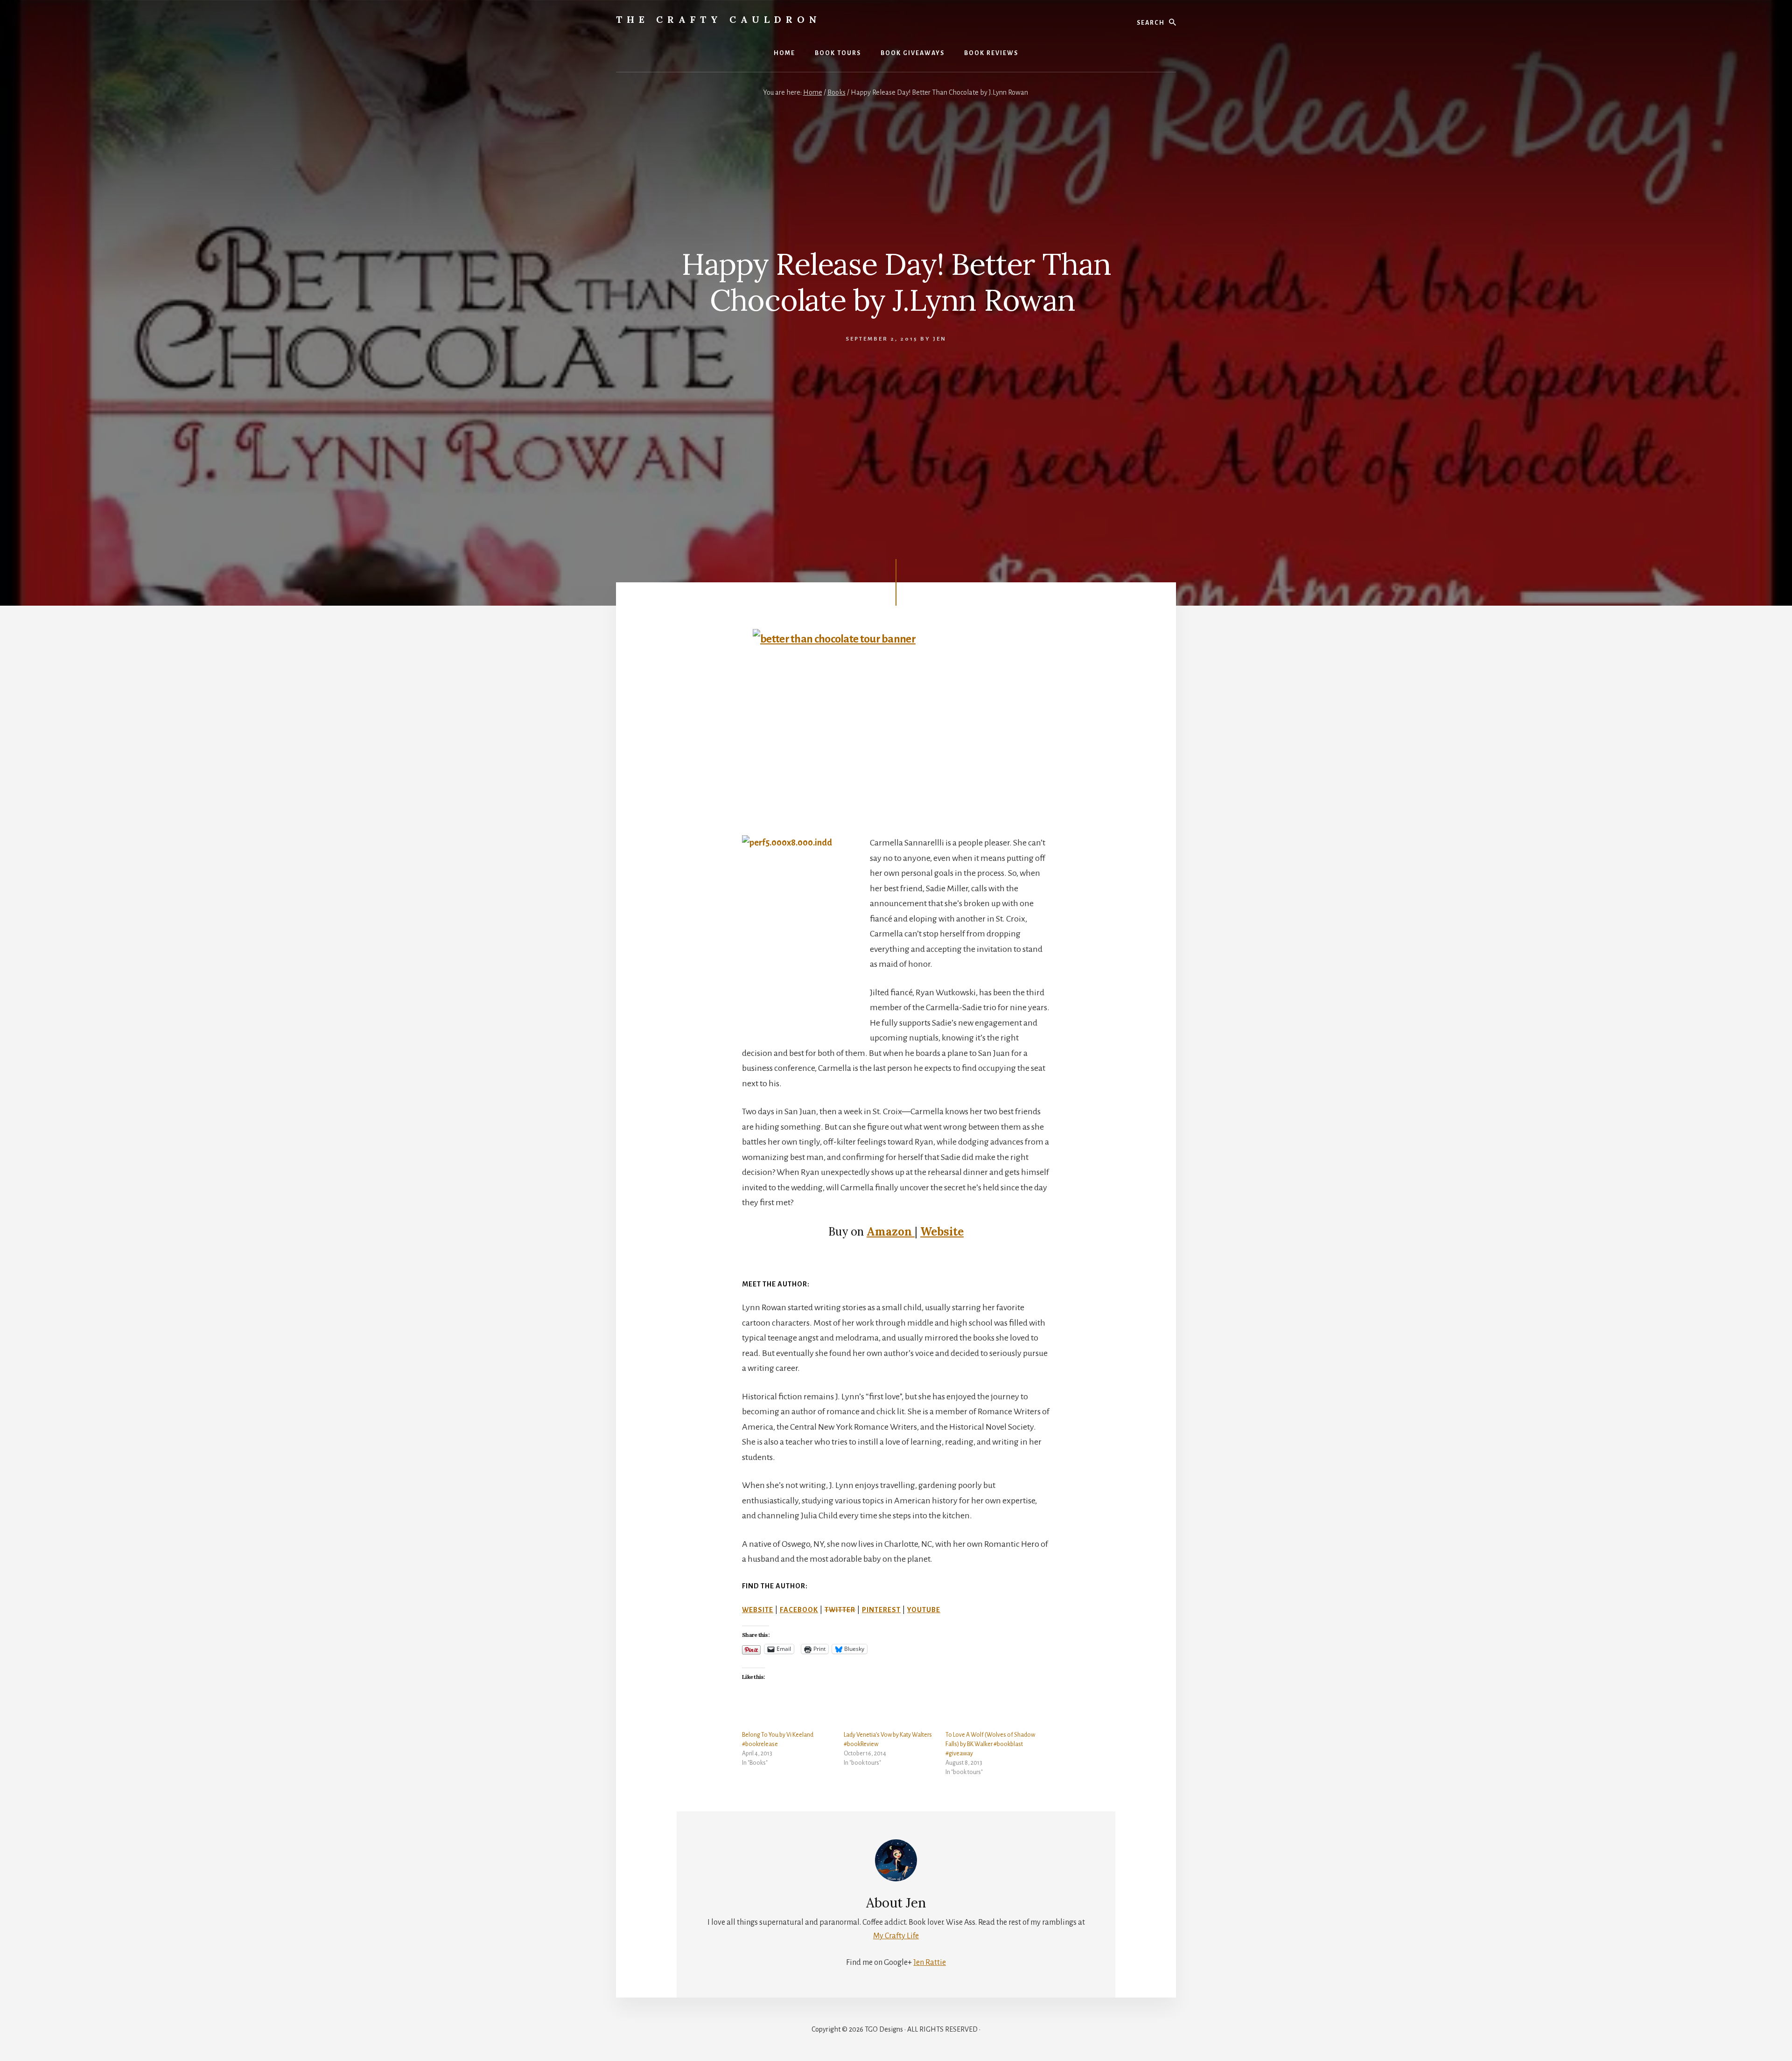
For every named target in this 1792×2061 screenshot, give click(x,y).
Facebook (799, 1610)
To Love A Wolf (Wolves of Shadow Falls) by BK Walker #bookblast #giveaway (990, 1744)
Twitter (840, 1610)
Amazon (891, 1232)
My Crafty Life (896, 1936)
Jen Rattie (930, 1963)
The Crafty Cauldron (719, 19)
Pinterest (881, 1610)
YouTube (924, 1610)
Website (942, 1232)
